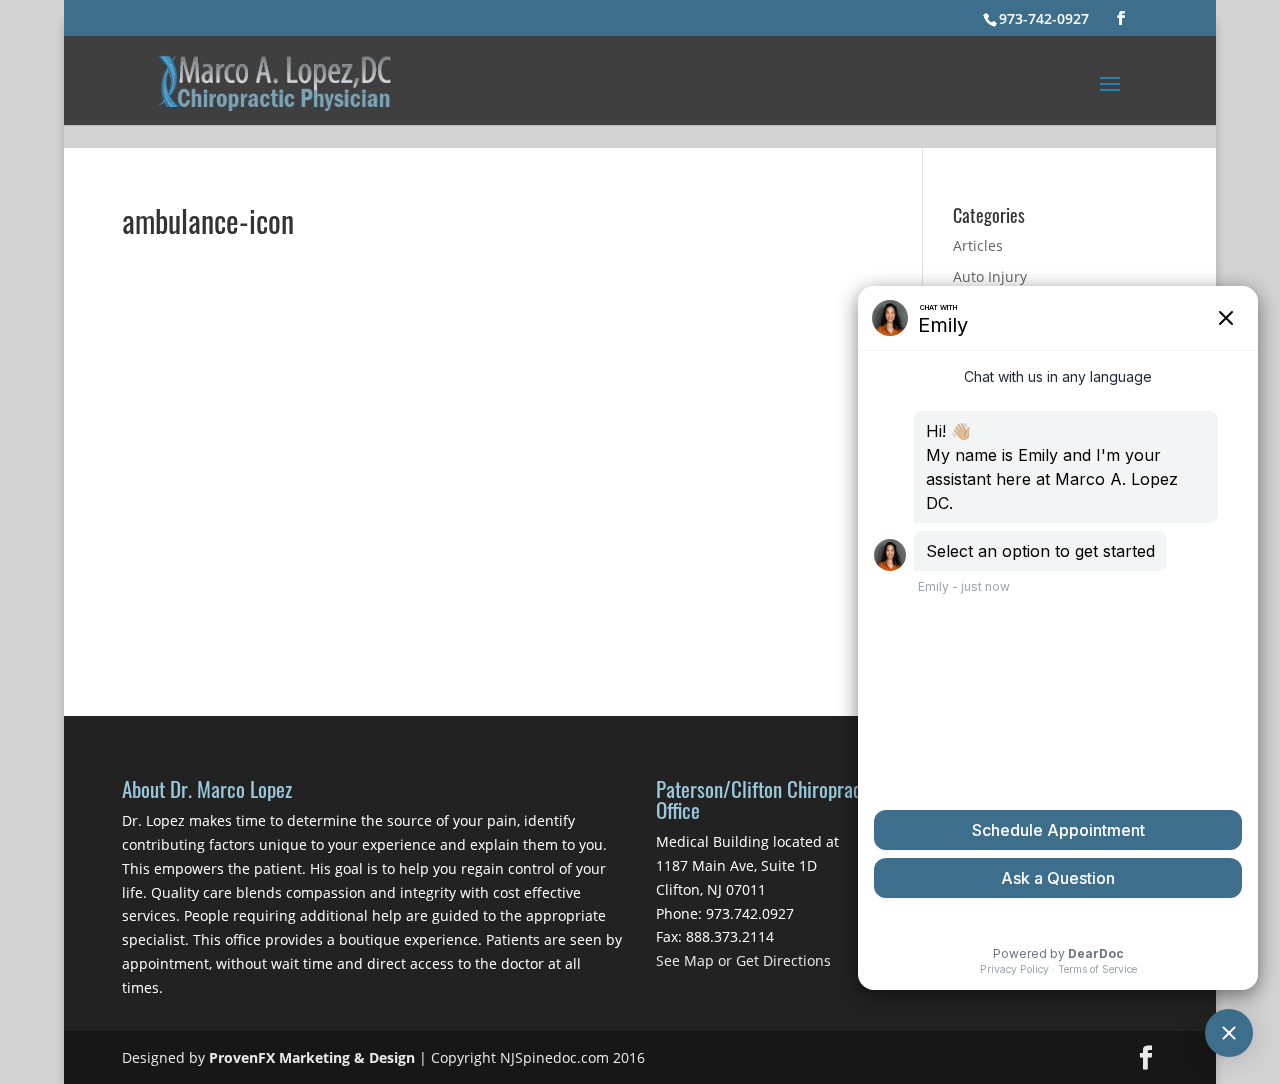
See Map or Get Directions (743, 960)
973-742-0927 (1044, 18)
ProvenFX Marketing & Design (312, 1057)
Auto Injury (990, 276)
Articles (978, 245)
